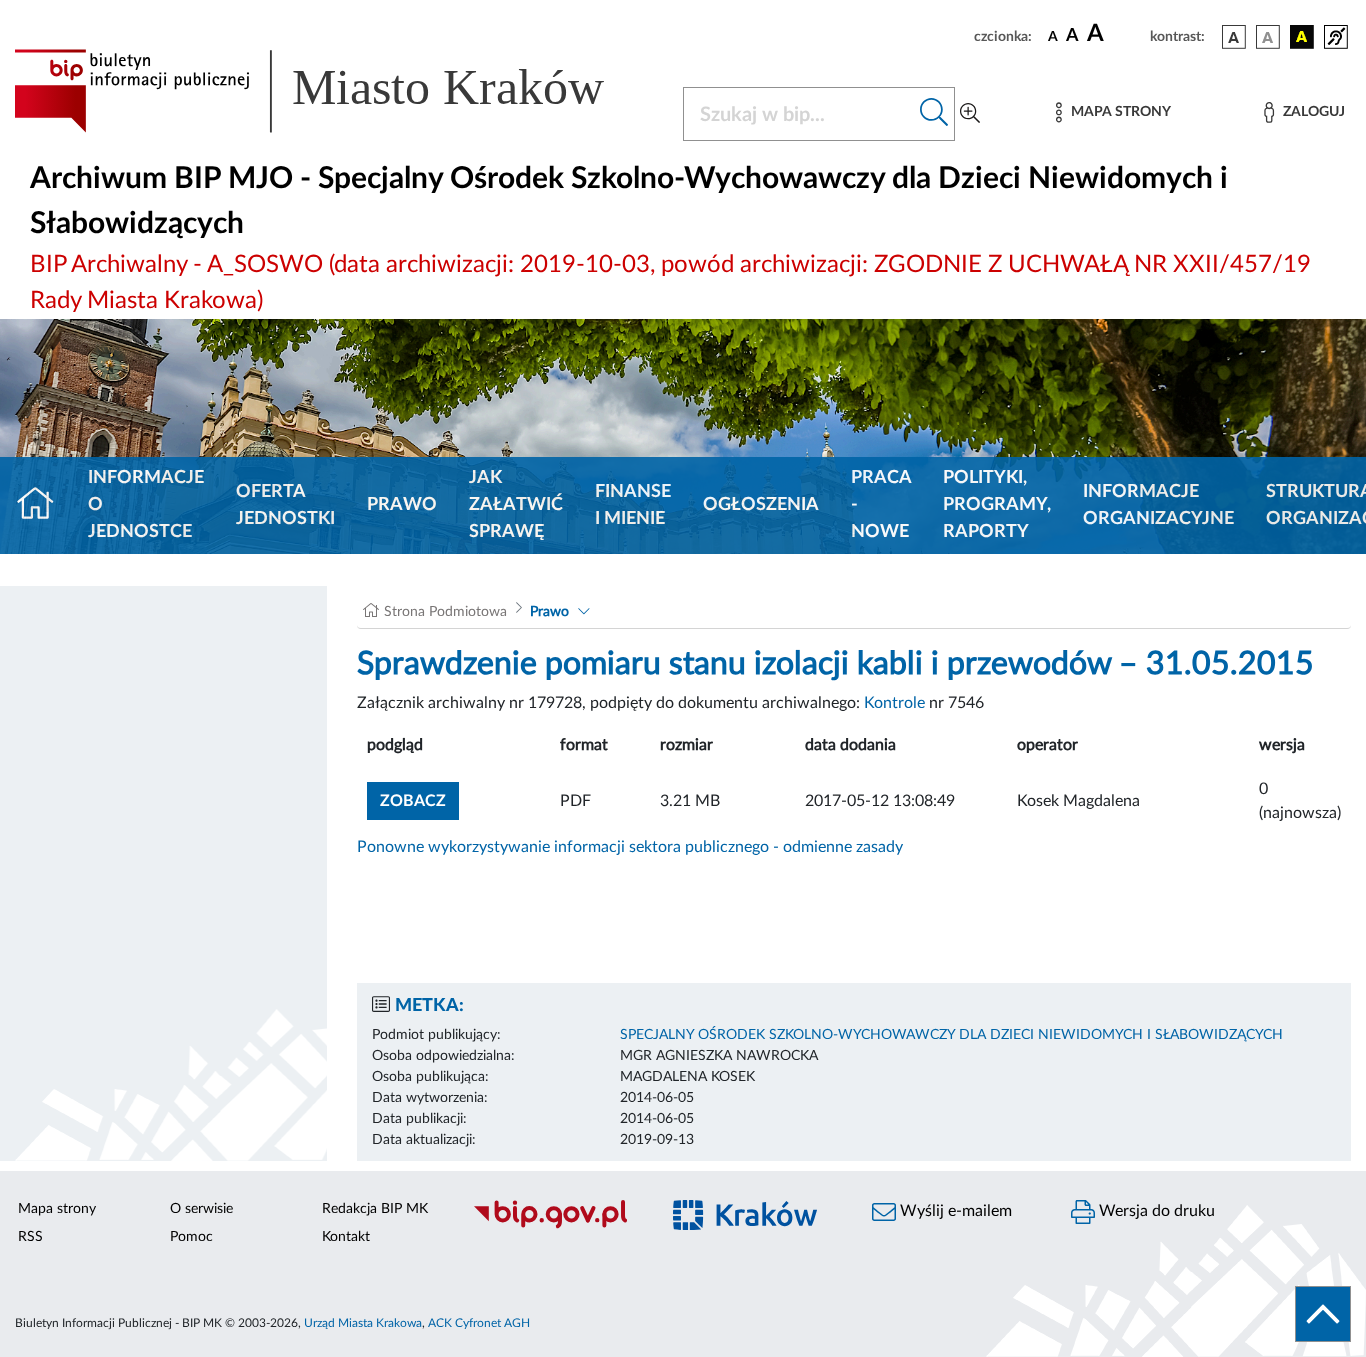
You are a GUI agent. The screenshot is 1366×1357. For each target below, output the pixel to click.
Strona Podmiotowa (445, 612)
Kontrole (894, 703)
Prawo (402, 505)
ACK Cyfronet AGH (479, 1323)
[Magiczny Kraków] (754, 1226)
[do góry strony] (1323, 1314)
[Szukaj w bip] (934, 114)
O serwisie (201, 1209)
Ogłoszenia (761, 505)
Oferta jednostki (285, 505)
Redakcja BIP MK (375, 1209)
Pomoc (191, 1237)
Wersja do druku (1155, 1211)
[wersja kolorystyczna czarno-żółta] (1302, 37)
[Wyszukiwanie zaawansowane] (970, 114)
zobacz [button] (419, 800)
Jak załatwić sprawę (516, 505)
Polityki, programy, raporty (997, 505)
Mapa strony (57, 1209)
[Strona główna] (43, 506)
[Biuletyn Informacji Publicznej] (554, 1226)
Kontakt (346, 1237)
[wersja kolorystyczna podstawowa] (1234, 37)
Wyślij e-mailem (954, 1211)
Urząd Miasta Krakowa (363, 1323)
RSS (30, 1237)
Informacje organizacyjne (1158, 505)
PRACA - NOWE (881, 505)
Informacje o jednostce (146, 505)
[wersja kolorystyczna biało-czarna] (1268, 37)
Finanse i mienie (633, 505)
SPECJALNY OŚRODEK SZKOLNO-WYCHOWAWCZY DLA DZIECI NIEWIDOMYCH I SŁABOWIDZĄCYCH (951, 1035)
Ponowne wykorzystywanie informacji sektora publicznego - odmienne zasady (630, 847)
